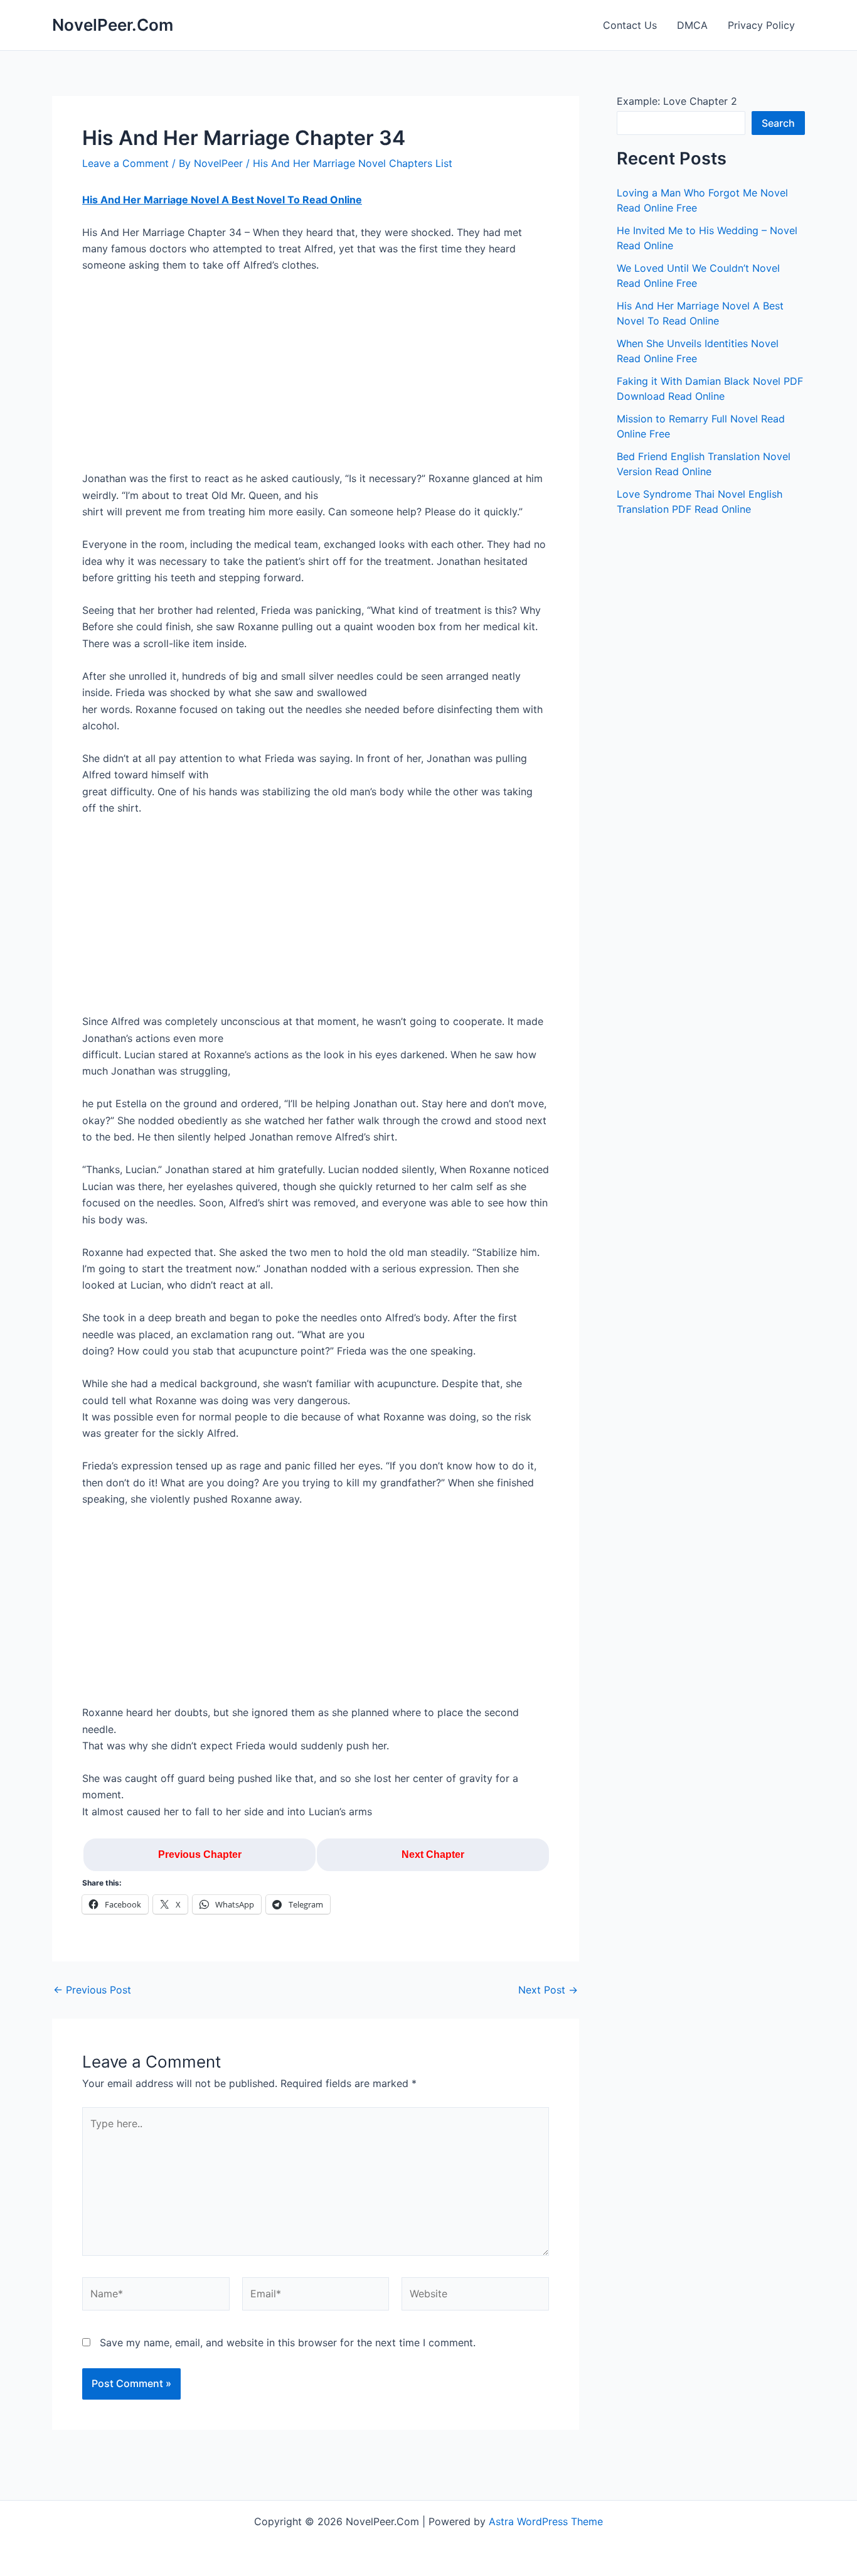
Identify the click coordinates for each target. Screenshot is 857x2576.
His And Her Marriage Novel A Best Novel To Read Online (222, 200)
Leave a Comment (125, 163)
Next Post (548, 1990)
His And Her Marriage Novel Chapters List (353, 163)
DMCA (692, 25)
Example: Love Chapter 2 (677, 101)
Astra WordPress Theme (546, 2521)
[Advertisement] (316, 377)
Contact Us (630, 25)
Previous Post (92, 1990)
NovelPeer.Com (113, 25)
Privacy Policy (761, 25)
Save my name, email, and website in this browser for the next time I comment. (288, 2343)
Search (778, 123)
